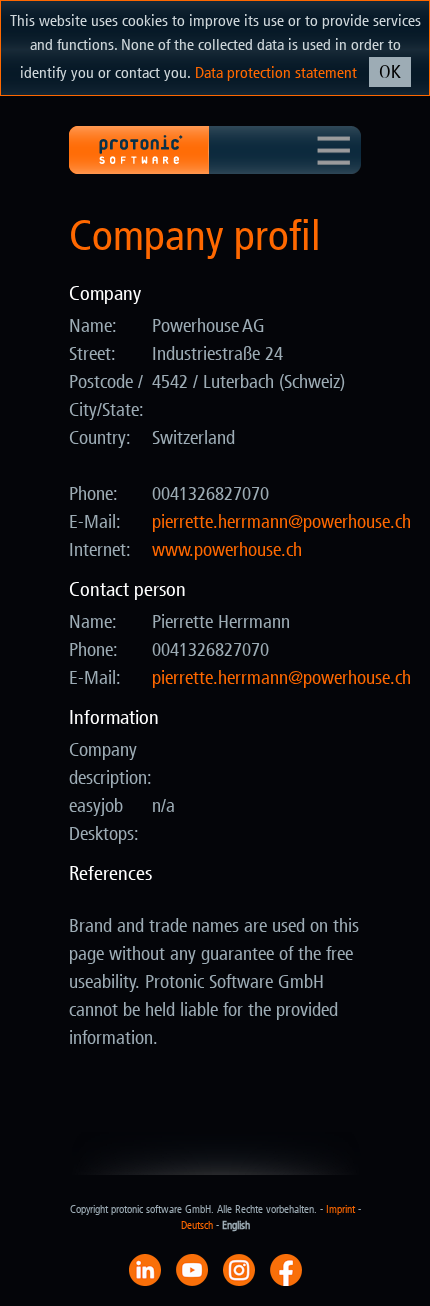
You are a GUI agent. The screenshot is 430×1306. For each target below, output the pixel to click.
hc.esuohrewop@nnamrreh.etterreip (281, 522)
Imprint (340, 1209)
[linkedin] (145, 1269)
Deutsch (197, 1225)
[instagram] (239, 1269)
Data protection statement (276, 72)
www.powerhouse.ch (227, 550)
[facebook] (286, 1269)
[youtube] (192, 1269)
